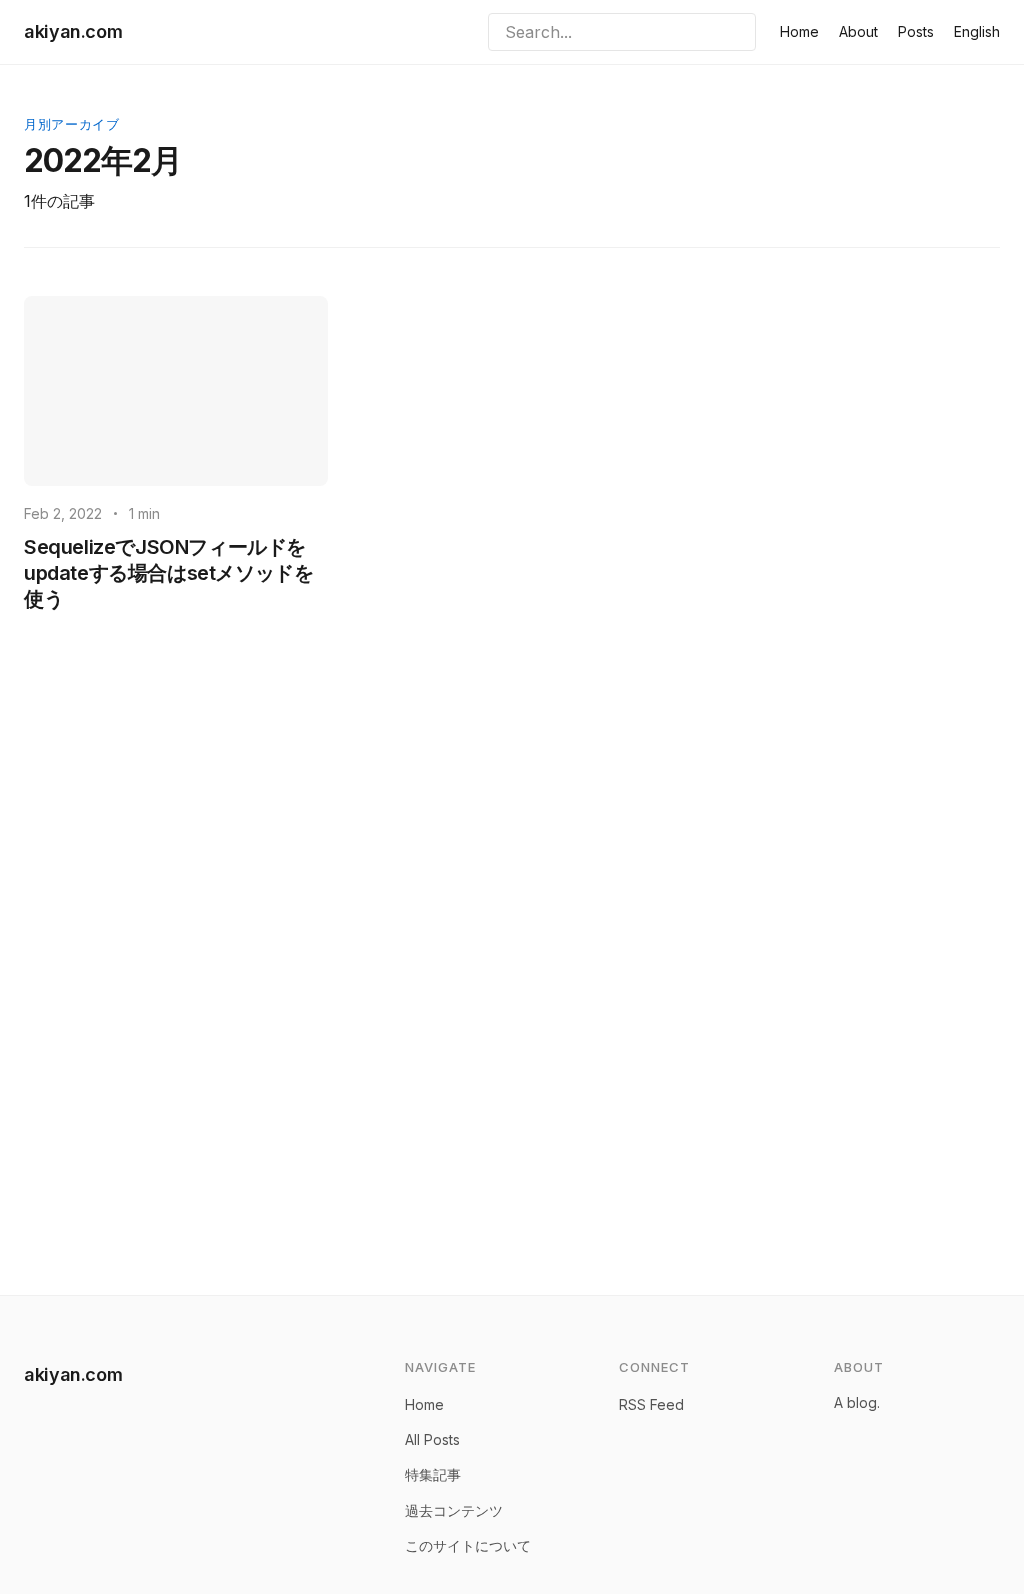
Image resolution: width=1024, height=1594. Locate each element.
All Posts (432, 1439)
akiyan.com (73, 31)
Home (799, 31)
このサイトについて (468, 1545)
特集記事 (433, 1474)
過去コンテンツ (454, 1510)
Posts (916, 31)
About (858, 31)
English (977, 31)
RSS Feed (651, 1404)
